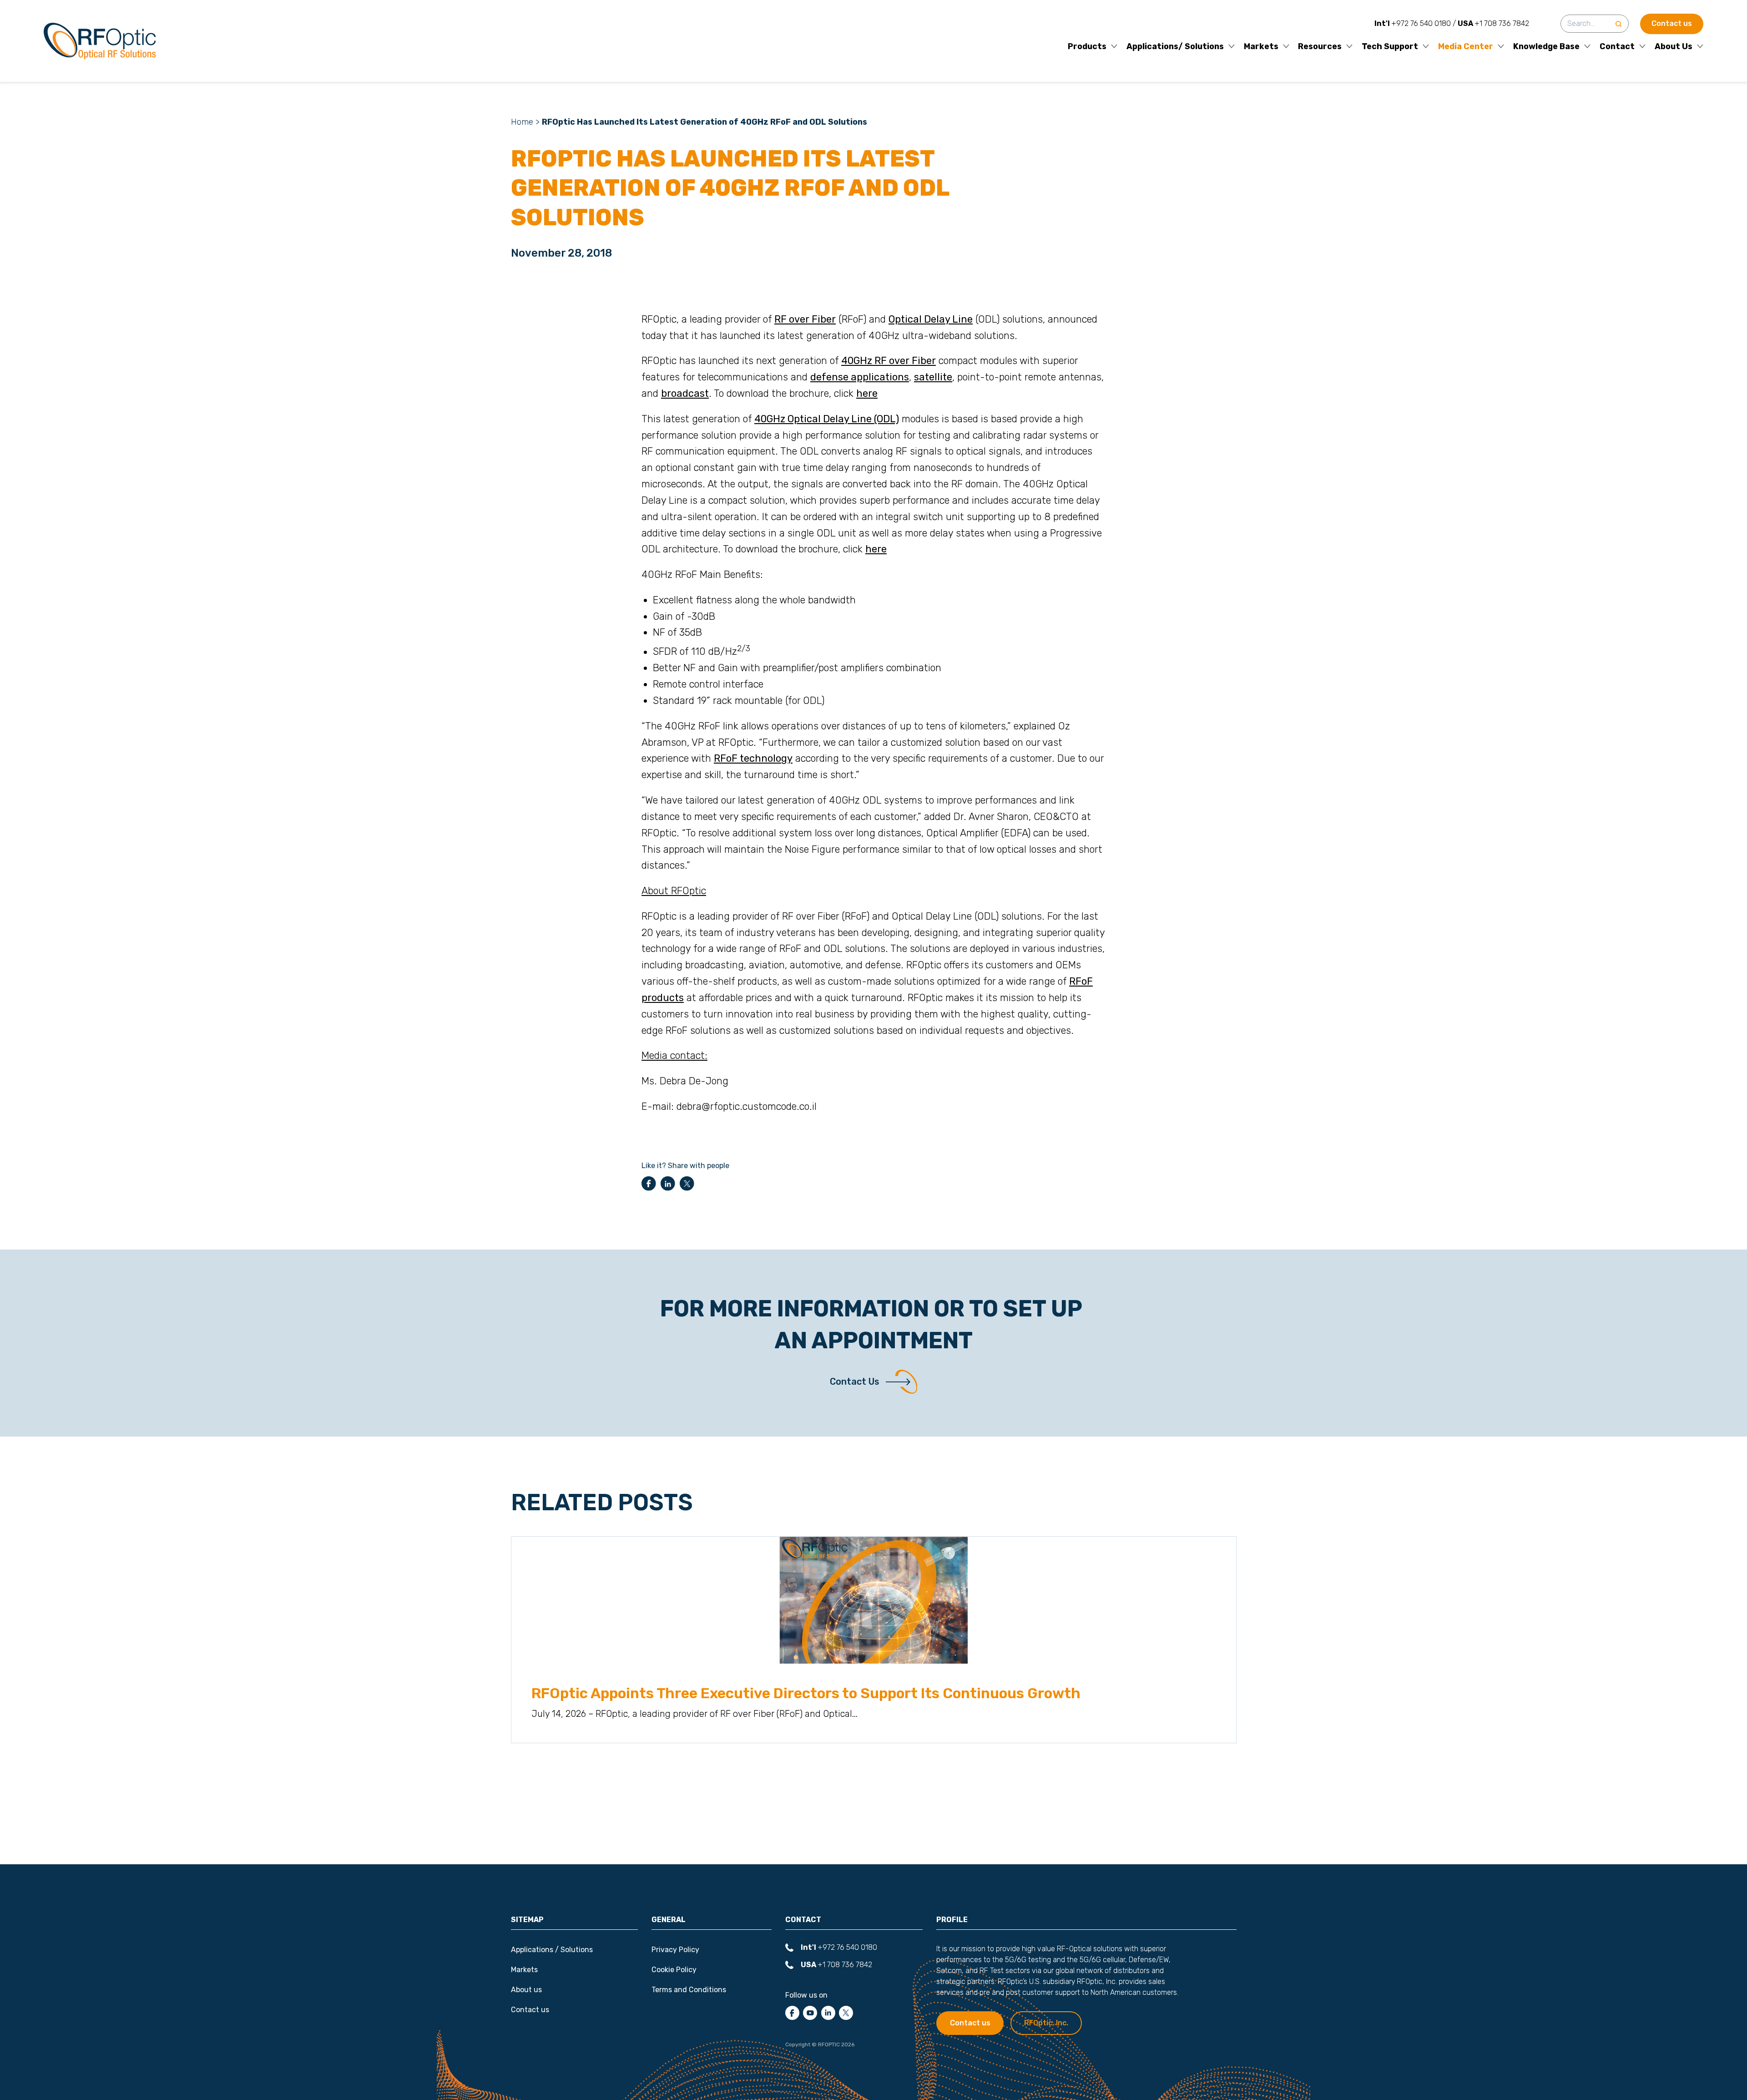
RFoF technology (753, 758)
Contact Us (854, 1381)
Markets (1261, 47)
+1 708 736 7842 (1493, 23)
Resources (1320, 47)
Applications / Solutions (552, 1950)
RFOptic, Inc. (1046, 2023)
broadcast (685, 393)
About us (526, 1990)
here (867, 393)
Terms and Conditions (689, 1990)
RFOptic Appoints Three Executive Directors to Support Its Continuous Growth (806, 1694)
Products (1087, 47)
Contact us (1672, 23)
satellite (933, 377)
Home (522, 122)
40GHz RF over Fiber (889, 361)
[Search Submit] (1618, 24)
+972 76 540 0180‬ (1413, 23)
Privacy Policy (675, 1950)
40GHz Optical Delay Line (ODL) (827, 419)
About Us (1674, 47)
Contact (1617, 47)
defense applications (860, 377)
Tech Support (1390, 47)
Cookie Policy (674, 1970)
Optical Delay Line (931, 319)
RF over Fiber (805, 319)
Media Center (1466, 47)
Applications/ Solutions (1175, 47)
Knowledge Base (1546, 47)
